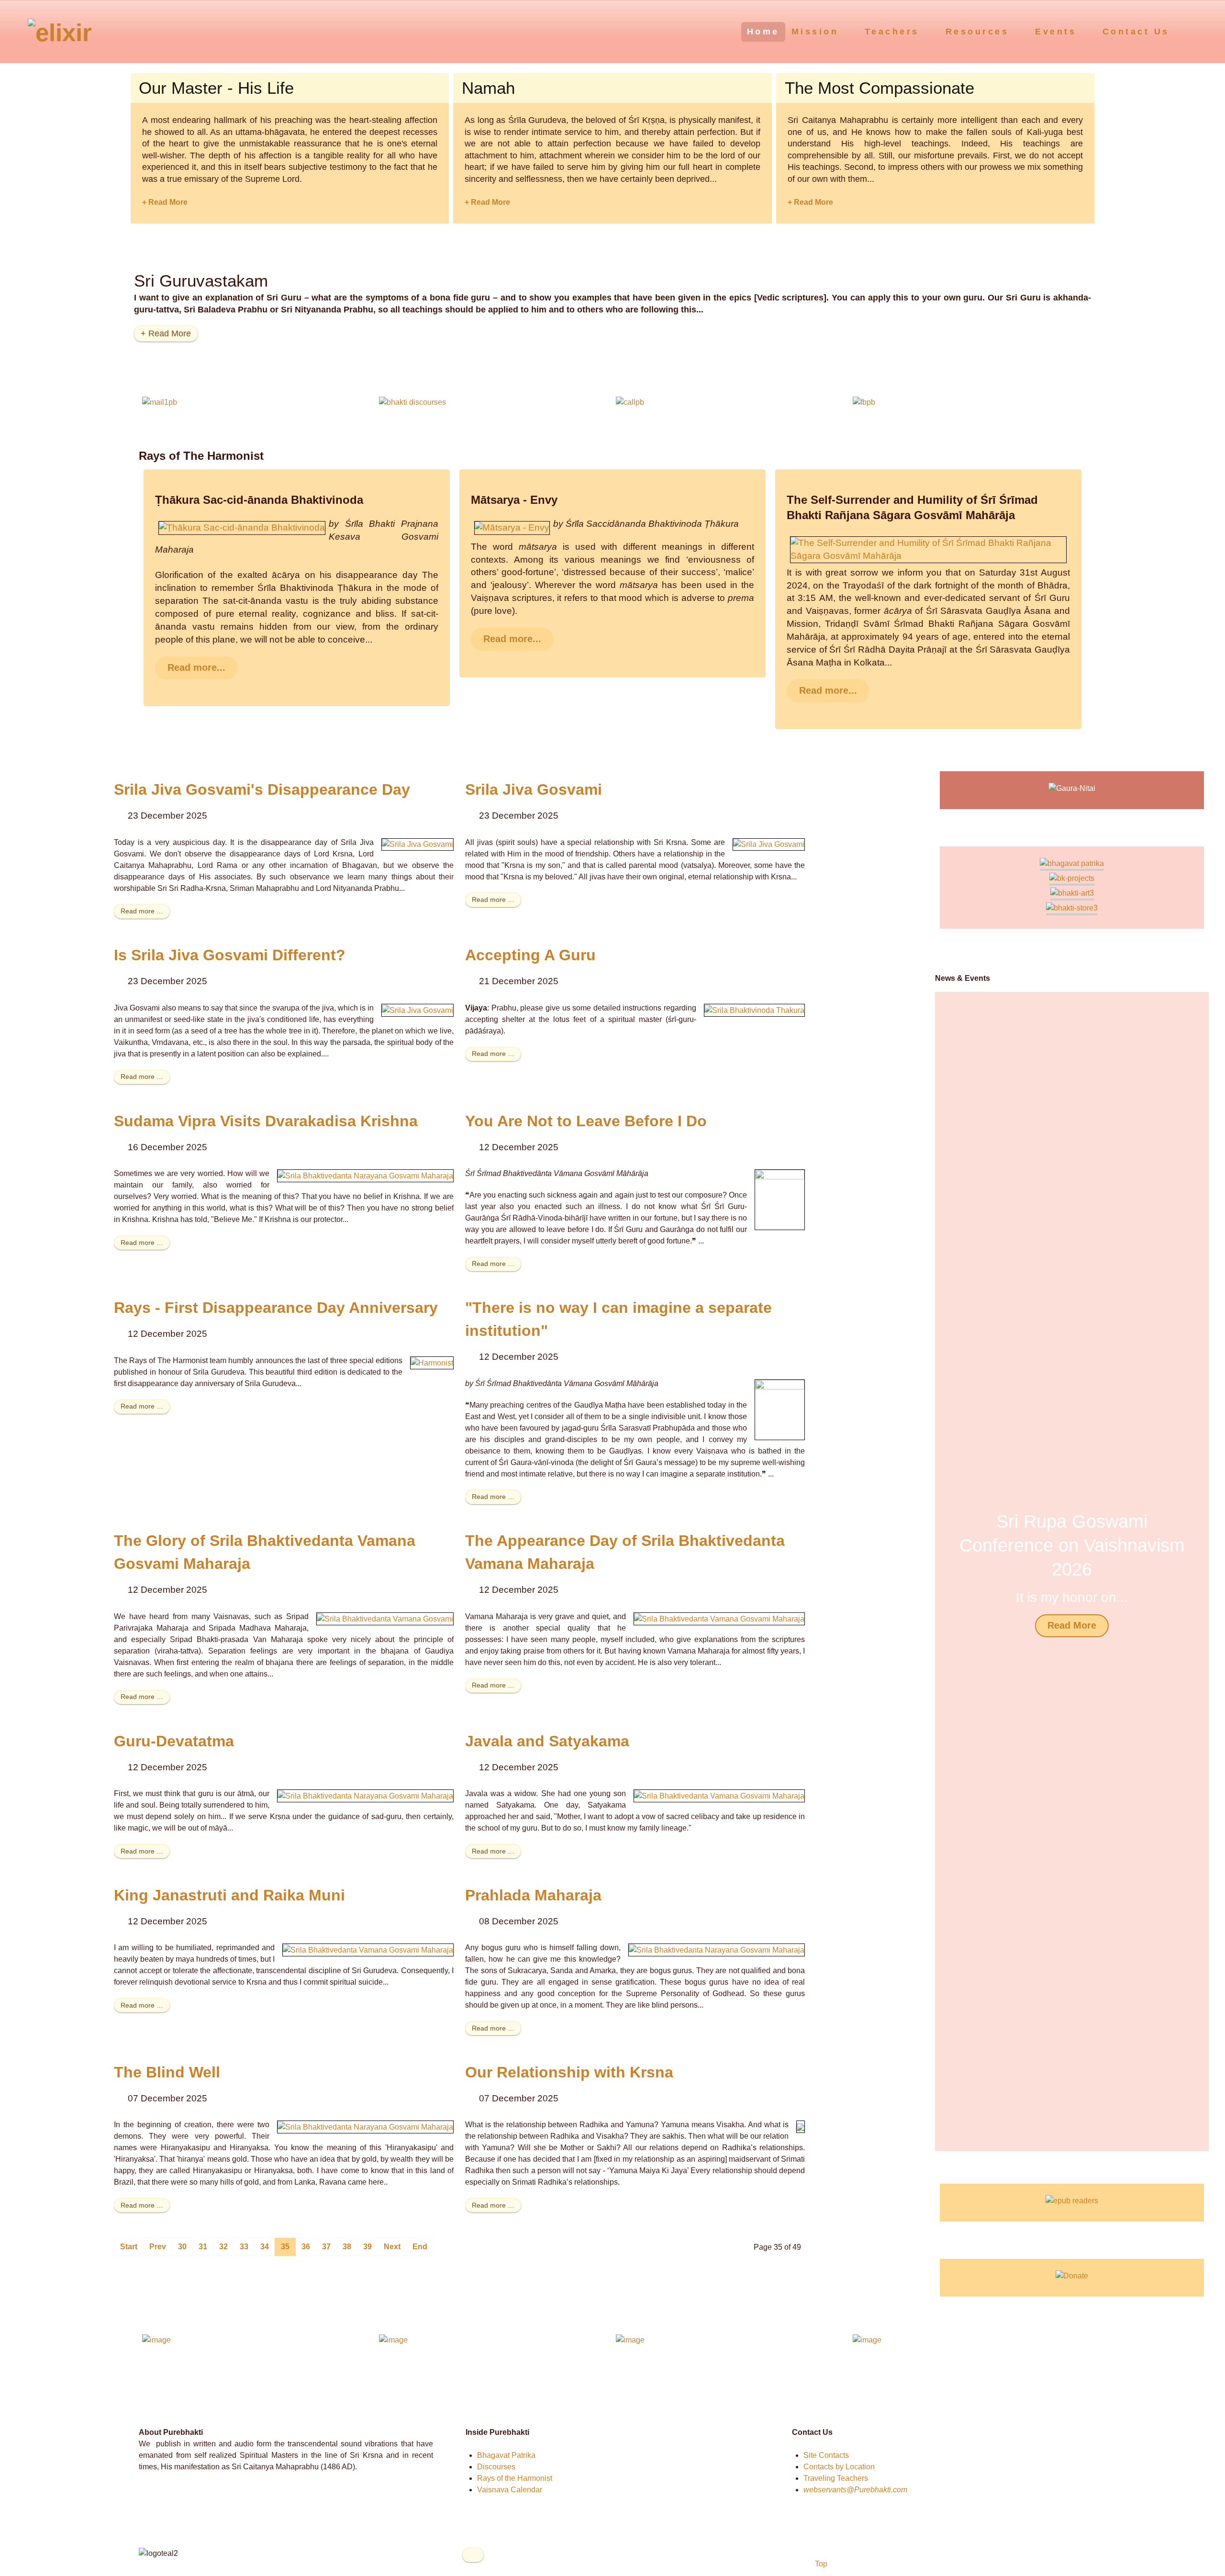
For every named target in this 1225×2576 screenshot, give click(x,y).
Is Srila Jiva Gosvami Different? (230, 955)
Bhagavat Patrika (506, 2455)
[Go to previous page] (158, 2247)
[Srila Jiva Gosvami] (769, 844)
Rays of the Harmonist (515, 2478)
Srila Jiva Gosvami (534, 789)
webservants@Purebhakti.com (855, 2490)
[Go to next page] (392, 2247)
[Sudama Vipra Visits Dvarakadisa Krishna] (365, 1175)
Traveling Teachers (836, 2478)
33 (244, 2247)
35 (285, 2247)
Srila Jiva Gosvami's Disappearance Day (262, 789)
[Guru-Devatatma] (365, 1795)
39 (367, 2247)
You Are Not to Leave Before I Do (586, 1121)
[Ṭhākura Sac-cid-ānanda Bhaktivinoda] (242, 527)
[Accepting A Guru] (754, 1010)
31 (203, 2247)
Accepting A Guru (530, 955)
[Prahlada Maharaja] (717, 1949)
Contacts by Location (839, 2467)
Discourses (496, 2467)
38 (347, 2247)
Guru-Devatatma (174, 1741)
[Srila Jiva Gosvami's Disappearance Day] (418, 844)
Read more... (196, 667)
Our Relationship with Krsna (569, 2072)
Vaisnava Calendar (510, 2490)
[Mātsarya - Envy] (512, 527)
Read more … (142, 911)
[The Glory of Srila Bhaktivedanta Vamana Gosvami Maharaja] (385, 1618)
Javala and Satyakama (547, 1741)
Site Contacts (826, 2455)
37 (326, 2247)
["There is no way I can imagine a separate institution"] (780, 1409)
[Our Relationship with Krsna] (801, 2126)
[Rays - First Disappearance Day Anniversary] (432, 1362)
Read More (1072, 1625)
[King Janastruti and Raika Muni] (368, 1949)
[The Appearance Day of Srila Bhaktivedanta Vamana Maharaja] (719, 1618)
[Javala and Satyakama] (719, 1795)
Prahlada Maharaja (533, 1895)
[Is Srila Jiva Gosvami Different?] (418, 1010)
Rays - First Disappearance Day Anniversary (276, 1308)
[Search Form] (1199, 31)
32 (223, 2247)
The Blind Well (167, 2072)
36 (306, 2247)
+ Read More (165, 202)
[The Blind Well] (365, 2126)
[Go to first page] (129, 2247)
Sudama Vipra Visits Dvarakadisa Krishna (266, 1121)
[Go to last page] (420, 2247)
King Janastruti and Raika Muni (229, 1895)
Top (820, 2564)
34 (265, 2247)
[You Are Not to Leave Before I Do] (780, 1199)
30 (182, 2247)
